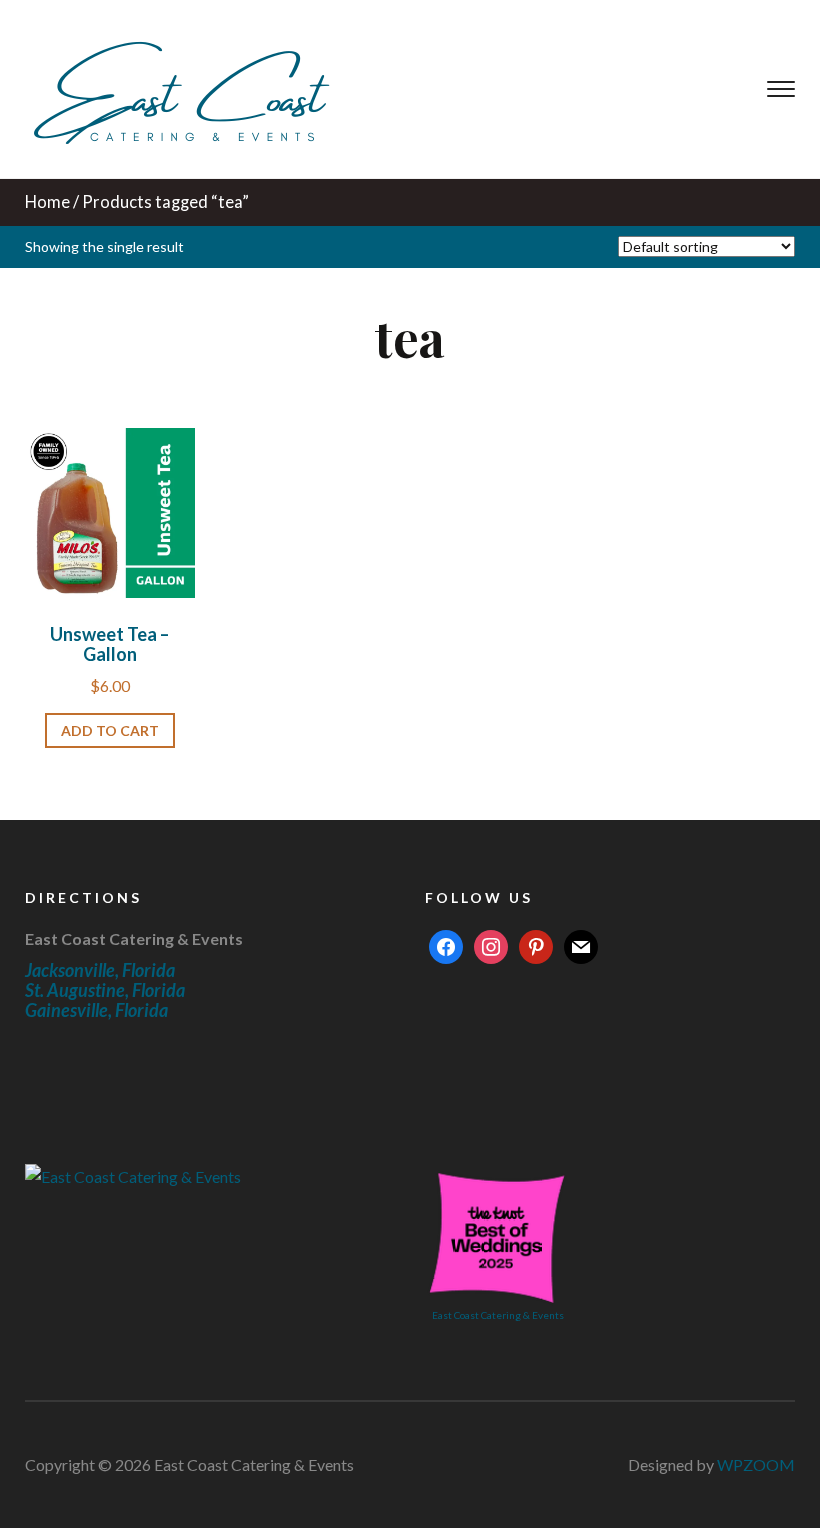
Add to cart (110, 730)
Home (47, 202)
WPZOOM (756, 1464)
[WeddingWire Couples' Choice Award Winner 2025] (133, 1174)
